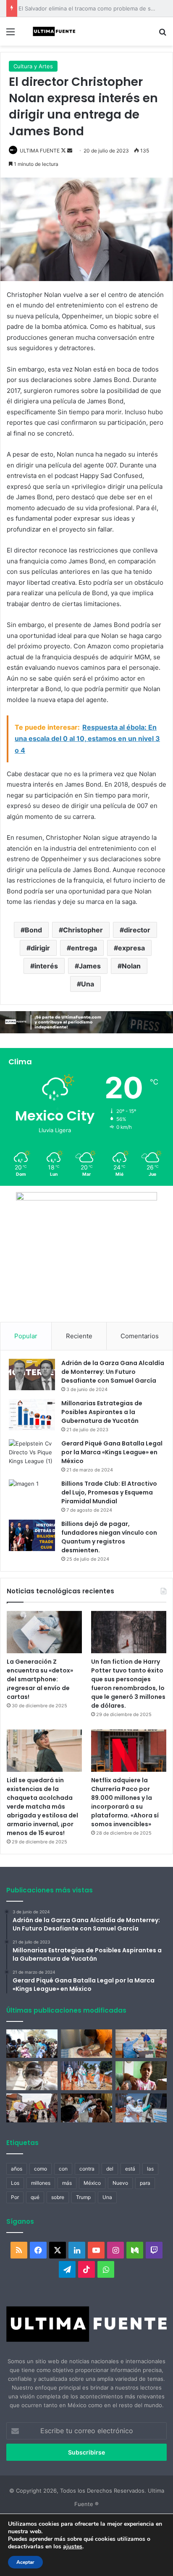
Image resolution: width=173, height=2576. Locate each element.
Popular (26, 1336)
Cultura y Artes (33, 66)
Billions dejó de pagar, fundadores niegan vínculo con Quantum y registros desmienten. (109, 1537)
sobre (58, 2197)
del (110, 2169)
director (137, 930)
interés (46, 966)
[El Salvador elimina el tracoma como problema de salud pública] (86, 2108)
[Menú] (10, 35)
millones (41, 2183)
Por (15, 2197)
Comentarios (140, 1336)
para (145, 2183)
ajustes (73, 2547)
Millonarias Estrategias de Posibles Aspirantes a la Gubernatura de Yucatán (102, 1412)
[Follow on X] (64, 151)
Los (15, 2183)
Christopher (83, 930)
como (41, 2169)
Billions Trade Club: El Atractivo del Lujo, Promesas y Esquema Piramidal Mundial (109, 1492)
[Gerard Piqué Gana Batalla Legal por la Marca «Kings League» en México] (32, 1455)
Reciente (79, 1336)
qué (35, 2197)
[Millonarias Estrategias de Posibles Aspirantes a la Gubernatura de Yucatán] (32, 1415)
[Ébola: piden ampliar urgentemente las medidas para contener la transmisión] (86, 2076)
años (17, 2169)
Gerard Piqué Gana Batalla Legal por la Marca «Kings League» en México (112, 1452)
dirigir (40, 948)
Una (88, 984)
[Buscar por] (163, 35)
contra (87, 2169)
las (150, 2169)
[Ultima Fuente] (55, 31)
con (63, 2169)
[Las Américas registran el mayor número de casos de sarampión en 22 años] (141, 2076)
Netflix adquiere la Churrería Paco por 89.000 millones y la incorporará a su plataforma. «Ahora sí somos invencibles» (125, 1802)
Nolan (131, 966)
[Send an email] (70, 151)
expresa (131, 948)
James (90, 966)
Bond (33, 930)
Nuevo (120, 2183)
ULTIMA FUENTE (40, 151)
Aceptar (25, 2562)
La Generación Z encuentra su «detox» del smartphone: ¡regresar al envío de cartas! (40, 1679)
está (130, 2169)
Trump (83, 2197)
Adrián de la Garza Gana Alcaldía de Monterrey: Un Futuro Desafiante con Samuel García (113, 1372)
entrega (84, 948)
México (92, 2183)
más (67, 2183)
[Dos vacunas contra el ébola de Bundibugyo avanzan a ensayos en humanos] (32, 2076)
